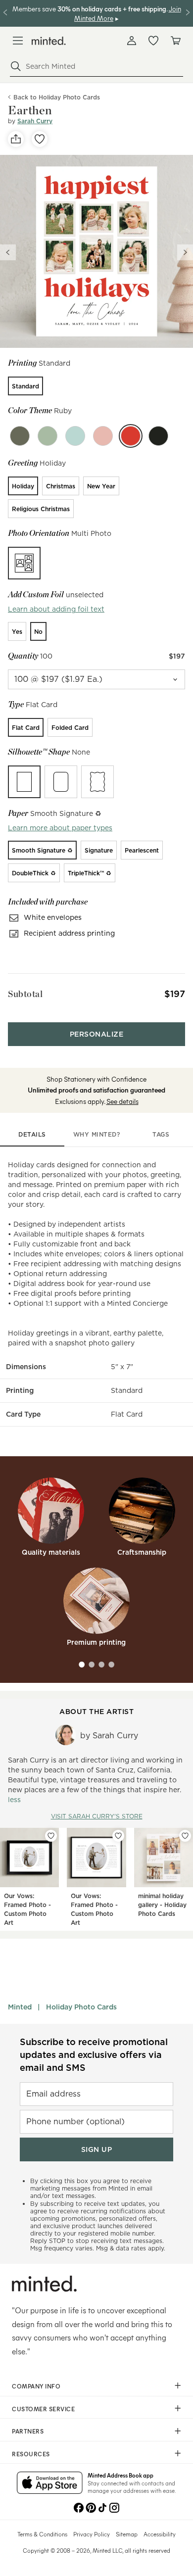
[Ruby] (131, 436)
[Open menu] (18, 41)
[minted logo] (49, 41)
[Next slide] (185, 252)
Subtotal (25, 994)
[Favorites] (153, 41)
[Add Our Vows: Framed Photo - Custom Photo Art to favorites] (51, 1836)
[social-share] (16, 139)
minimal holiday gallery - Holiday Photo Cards (162, 1905)
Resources (31, 2454)
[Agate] (20, 436)
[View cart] (175, 41)
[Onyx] (158, 436)
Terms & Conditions (42, 2534)
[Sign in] (132, 41)
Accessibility (160, 2534)
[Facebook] (79, 2507)
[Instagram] (114, 2507)
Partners (28, 2431)
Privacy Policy (92, 2534)
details (32, 1134)
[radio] (25, 386)
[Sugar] (103, 436)
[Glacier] (75, 436)
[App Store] (50, 2483)
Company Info (36, 2386)
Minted (20, 2007)
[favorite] (40, 139)
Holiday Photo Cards (81, 2007)
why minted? (97, 1134)
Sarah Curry (35, 121)
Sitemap (127, 2534)
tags (161, 1134)
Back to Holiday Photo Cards (57, 97)
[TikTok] (102, 2507)
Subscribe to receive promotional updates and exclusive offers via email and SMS (94, 2055)
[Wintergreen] (48, 436)
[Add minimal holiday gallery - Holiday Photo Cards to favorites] (185, 1836)
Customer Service (43, 2409)
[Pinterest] (91, 2507)
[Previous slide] (8, 252)
